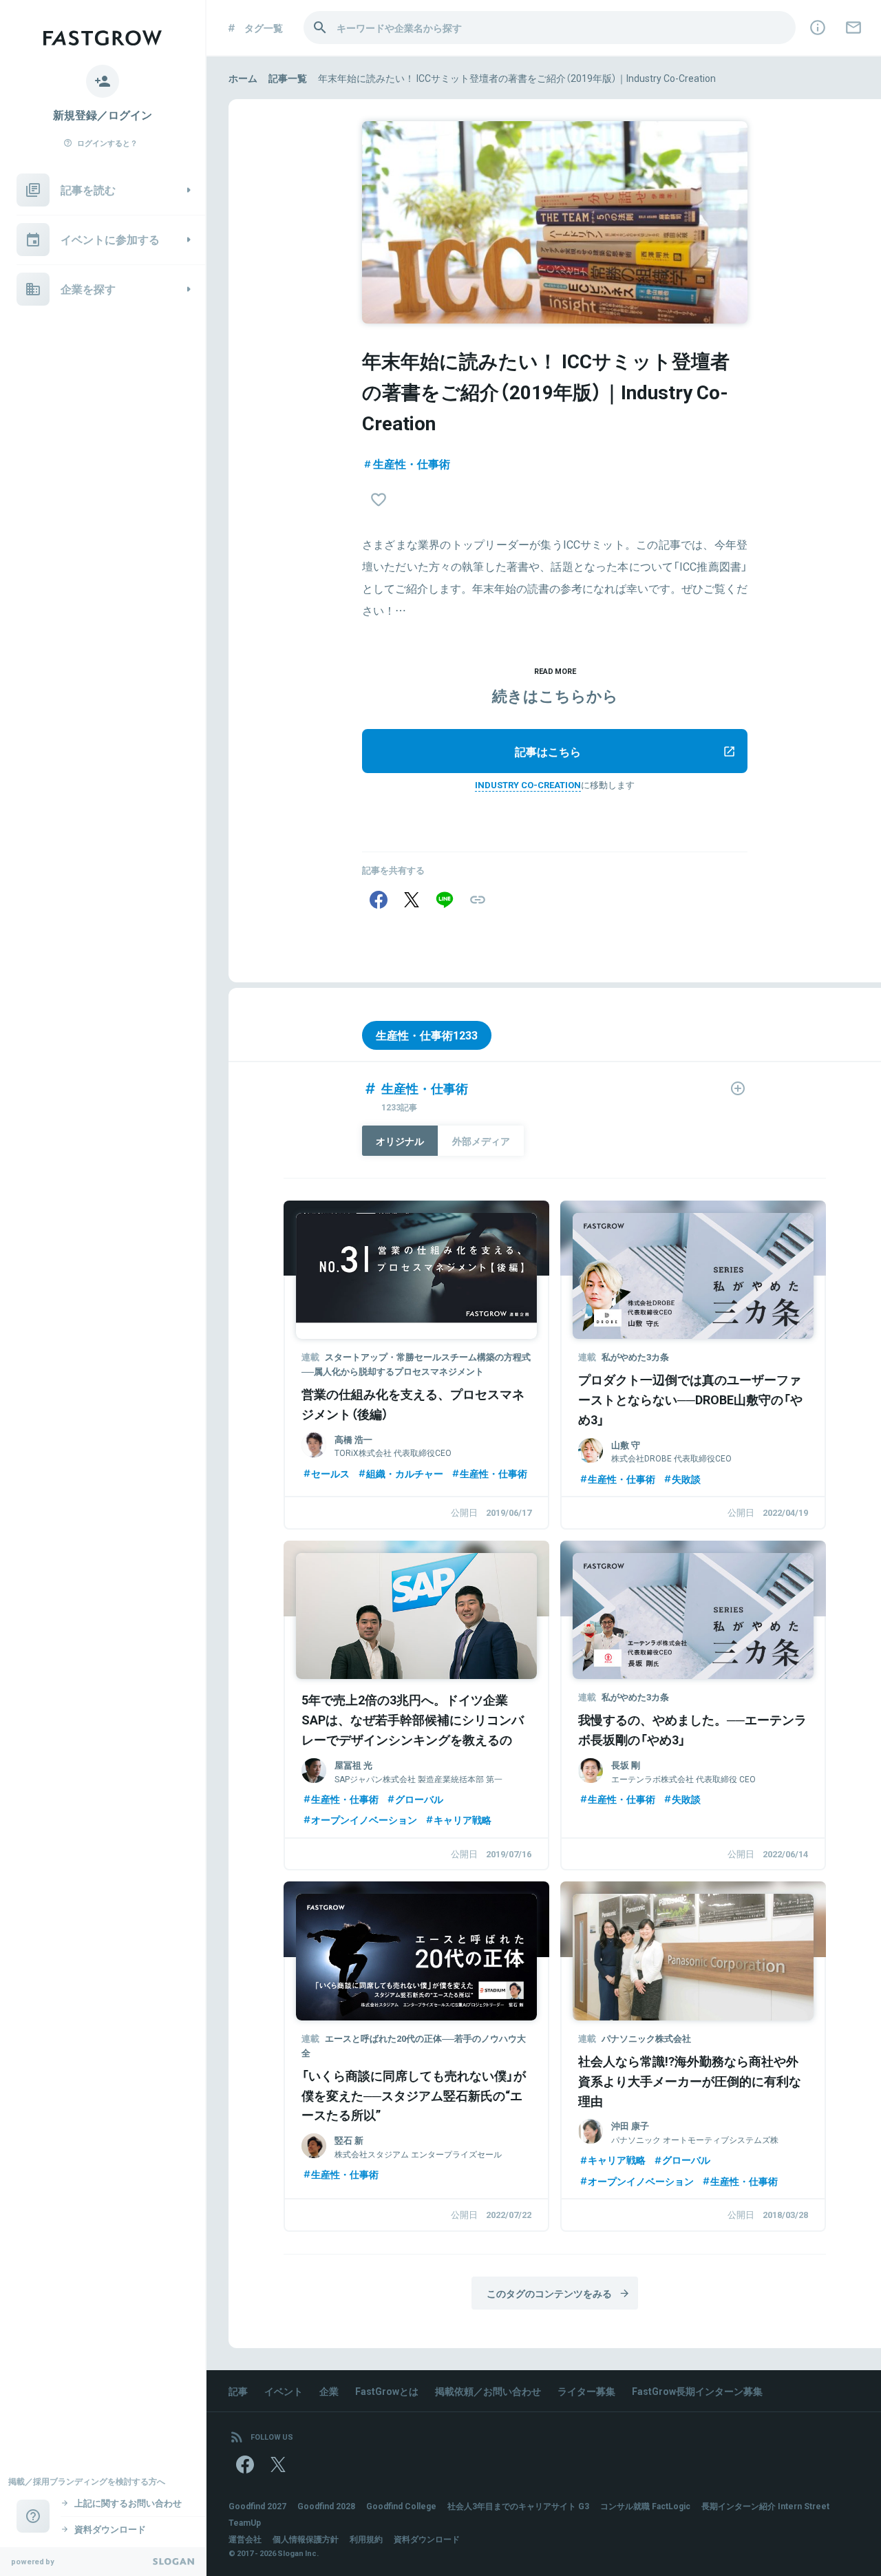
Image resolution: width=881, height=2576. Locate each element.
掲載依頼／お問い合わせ (488, 2391)
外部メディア (481, 1141)
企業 (329, 2391)
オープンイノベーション (364, 1819)
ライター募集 (586, 2391)
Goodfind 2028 (326, 2506)
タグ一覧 (264, 28)
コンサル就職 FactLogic (645, 2506)
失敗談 (686, 1479)
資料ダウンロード (427, 2539)
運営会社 (245, 2539)
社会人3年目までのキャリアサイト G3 (518, 2506)
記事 (238, 2391)
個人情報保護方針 (306, 2539)
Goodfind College (401, 2506)
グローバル (419, 1799)
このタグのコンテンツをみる (549, 2293)
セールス (330, 1473)
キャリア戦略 (463, 1819)
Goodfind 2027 (257, 2506)
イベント (284, 2391)
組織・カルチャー (405, 1473)
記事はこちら (548, 751)
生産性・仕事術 (412, 463)
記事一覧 (288, 78)
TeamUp (245, 2522)
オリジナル (400, 1141)
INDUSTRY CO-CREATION (528, 784)
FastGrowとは (387, 2391)
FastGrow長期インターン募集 (697, 2391)
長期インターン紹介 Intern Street (765, 2506)
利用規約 (366, 2539)
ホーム (243, 78)
